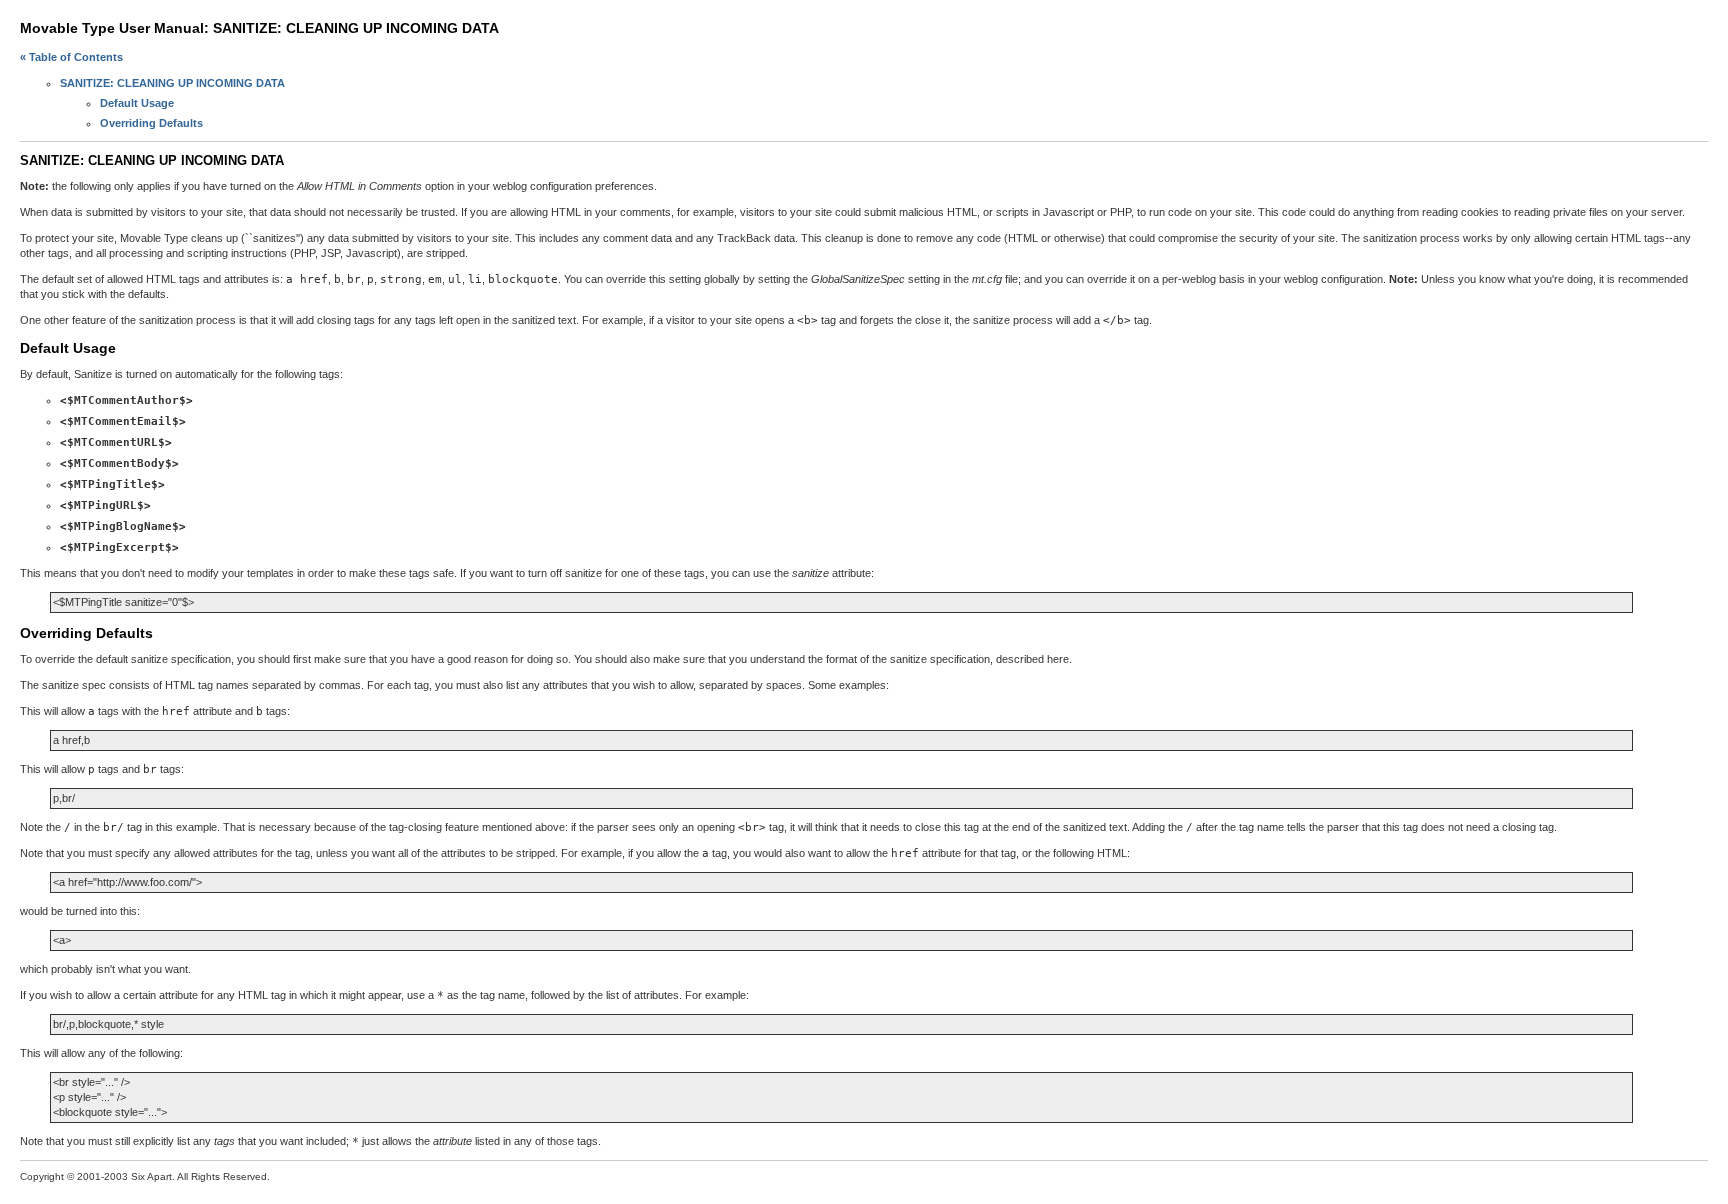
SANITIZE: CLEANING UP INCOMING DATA (172, 83)
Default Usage (137, 103)
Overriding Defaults (151, 123)
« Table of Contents (71, 57)
